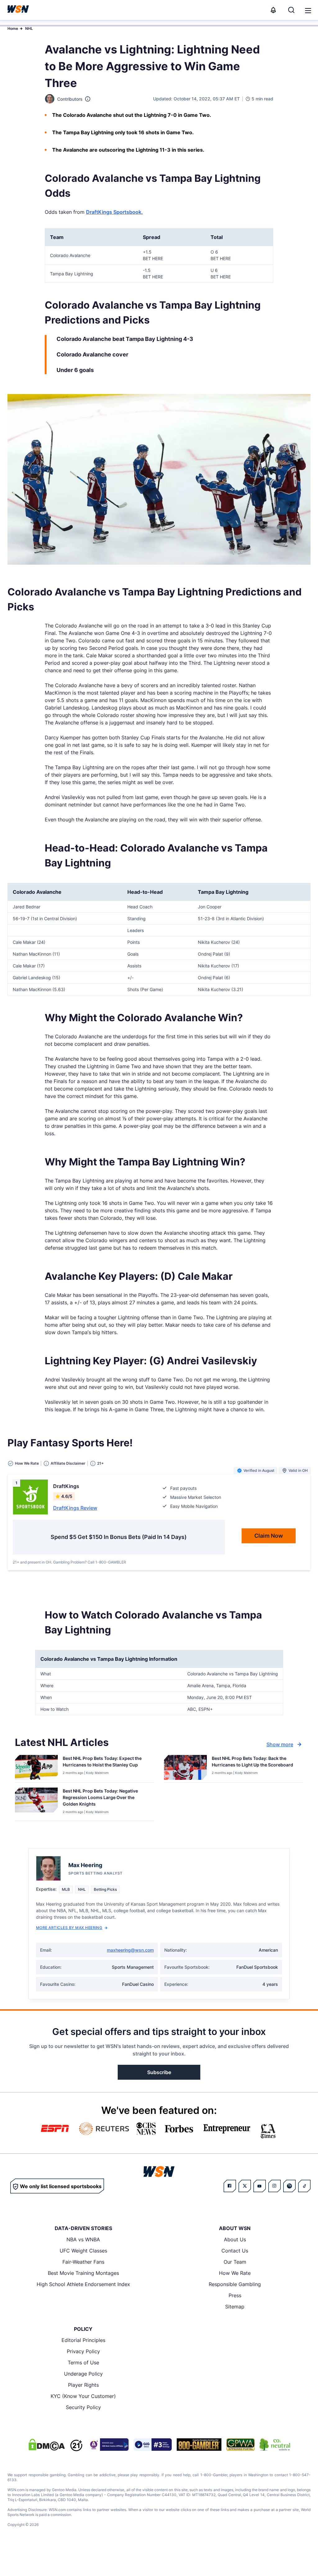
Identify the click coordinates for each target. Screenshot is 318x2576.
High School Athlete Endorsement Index (83, 2284)
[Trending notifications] (273, 10)
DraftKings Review (75, 1508)
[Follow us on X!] (245, 2186)
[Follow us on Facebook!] (230, 2186)
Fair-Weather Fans (83, 2262)
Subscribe (159, 2072)
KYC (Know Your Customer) (83, 2396)
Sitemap (235, 2307)
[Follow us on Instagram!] (275, 2186)
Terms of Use (83, 2362)
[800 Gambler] (199, 2445)
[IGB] (108, 2445)
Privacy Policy (83, 2351)
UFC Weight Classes (83, 2251)
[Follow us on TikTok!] (304, 2186)
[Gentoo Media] (153, 2445)
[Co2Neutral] (275, 2445)
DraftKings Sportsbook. (114, 212)
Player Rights (83, 2385)
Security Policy (83, 2407)
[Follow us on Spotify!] (289, 2186)
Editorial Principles (83, 2340)
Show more (280, 1744)
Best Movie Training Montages (83, 2273)
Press (235, 2295)
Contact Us (235, 2251)
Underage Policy (83, 2374)
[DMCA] (47, 2445)
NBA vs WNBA (83, 2239)
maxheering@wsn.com (130, 1950)
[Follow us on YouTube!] (260, 2186)
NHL (29, 28)
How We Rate (235, 2273)
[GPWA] (241, 2445)
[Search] (291, 10)
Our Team (235, 2262)
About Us (235, 2239)
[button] (308, 11)
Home (13, 28)
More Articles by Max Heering (69, 1928)
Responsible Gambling (235, 2284)
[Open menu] (307, 10)
